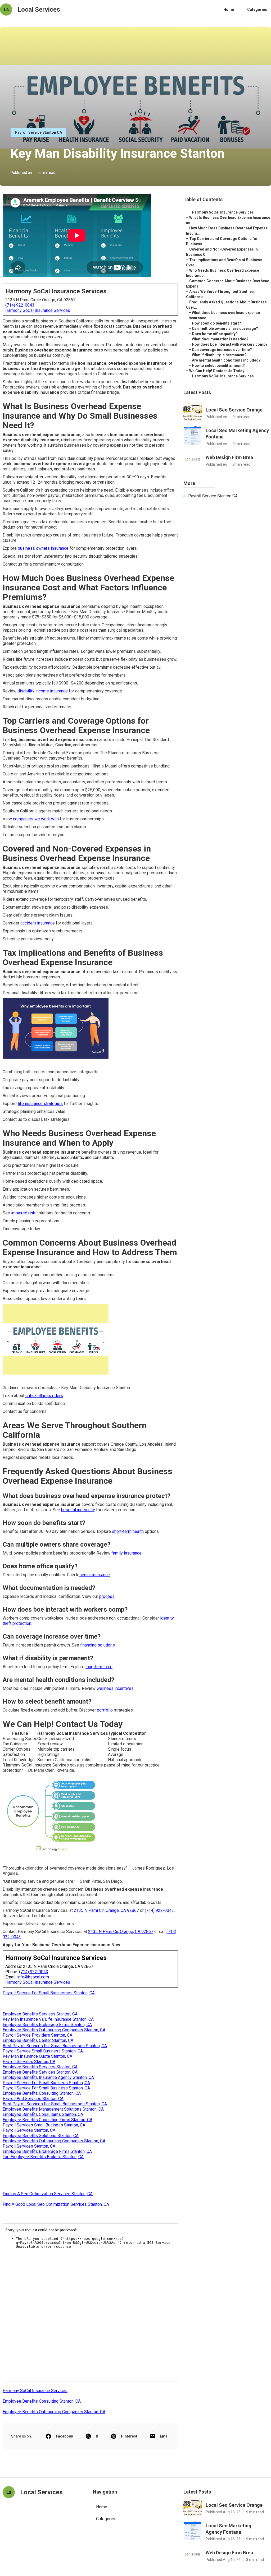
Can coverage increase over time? (222, 350)
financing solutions (98, 1645)
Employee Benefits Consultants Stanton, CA (43, 2114)
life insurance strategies (40, 1104)
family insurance (127, 1553)
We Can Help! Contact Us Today (217, 371)
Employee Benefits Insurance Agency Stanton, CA (48, 2077)
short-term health (128, 1531)
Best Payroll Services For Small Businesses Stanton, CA (55, 2046)
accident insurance (38, 923)
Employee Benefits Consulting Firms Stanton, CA (48, 2120)
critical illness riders (44, 1396)
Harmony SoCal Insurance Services (38, 310)
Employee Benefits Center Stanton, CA (38, 2040)
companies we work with (36, 819)
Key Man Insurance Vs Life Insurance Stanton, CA (48, 2019)
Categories (257, 10)
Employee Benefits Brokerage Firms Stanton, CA (47, 2025)
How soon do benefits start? (216, 323)
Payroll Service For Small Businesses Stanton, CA (49, 1993)
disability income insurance (43, 691)
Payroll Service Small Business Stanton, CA (43, 2051)
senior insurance (95, 1575)
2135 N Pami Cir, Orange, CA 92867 (106, 1910)
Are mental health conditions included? (226, 360)
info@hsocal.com (33, 1977)
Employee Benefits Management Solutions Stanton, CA (53, 2109)
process (107, 1596)
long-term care (99, 1667)
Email (165, 2436)
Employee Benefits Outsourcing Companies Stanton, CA (54, 2030)
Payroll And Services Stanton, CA (33, 2099)
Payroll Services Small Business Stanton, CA (44, 2125)
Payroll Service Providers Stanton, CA (37, 2035)
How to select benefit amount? (218, 366)
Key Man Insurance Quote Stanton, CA (37, 2056)
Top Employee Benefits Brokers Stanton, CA (43, 2157)
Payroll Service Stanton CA (38, 132)
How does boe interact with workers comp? (230, 344)
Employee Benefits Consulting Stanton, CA (42, 2093)
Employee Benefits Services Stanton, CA (40, 2014)
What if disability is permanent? (219, 355)
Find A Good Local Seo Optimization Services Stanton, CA (56, 2204)
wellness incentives (115, 1688)
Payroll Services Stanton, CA (29, 2062)
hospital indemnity (78, 1510)
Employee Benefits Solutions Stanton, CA (41, 2136)
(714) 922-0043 (20, 305)
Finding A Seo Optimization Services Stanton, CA (48, 2194)
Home (229, 10)
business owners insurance (43, 548)
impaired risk (23, 1213)
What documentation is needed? (220, 339)
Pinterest (129, 2436)
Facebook (65, 2436)
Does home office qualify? (215, 334)
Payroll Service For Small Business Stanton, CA (46, 2083)
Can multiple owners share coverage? (225, 329)
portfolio (105, 1710)
